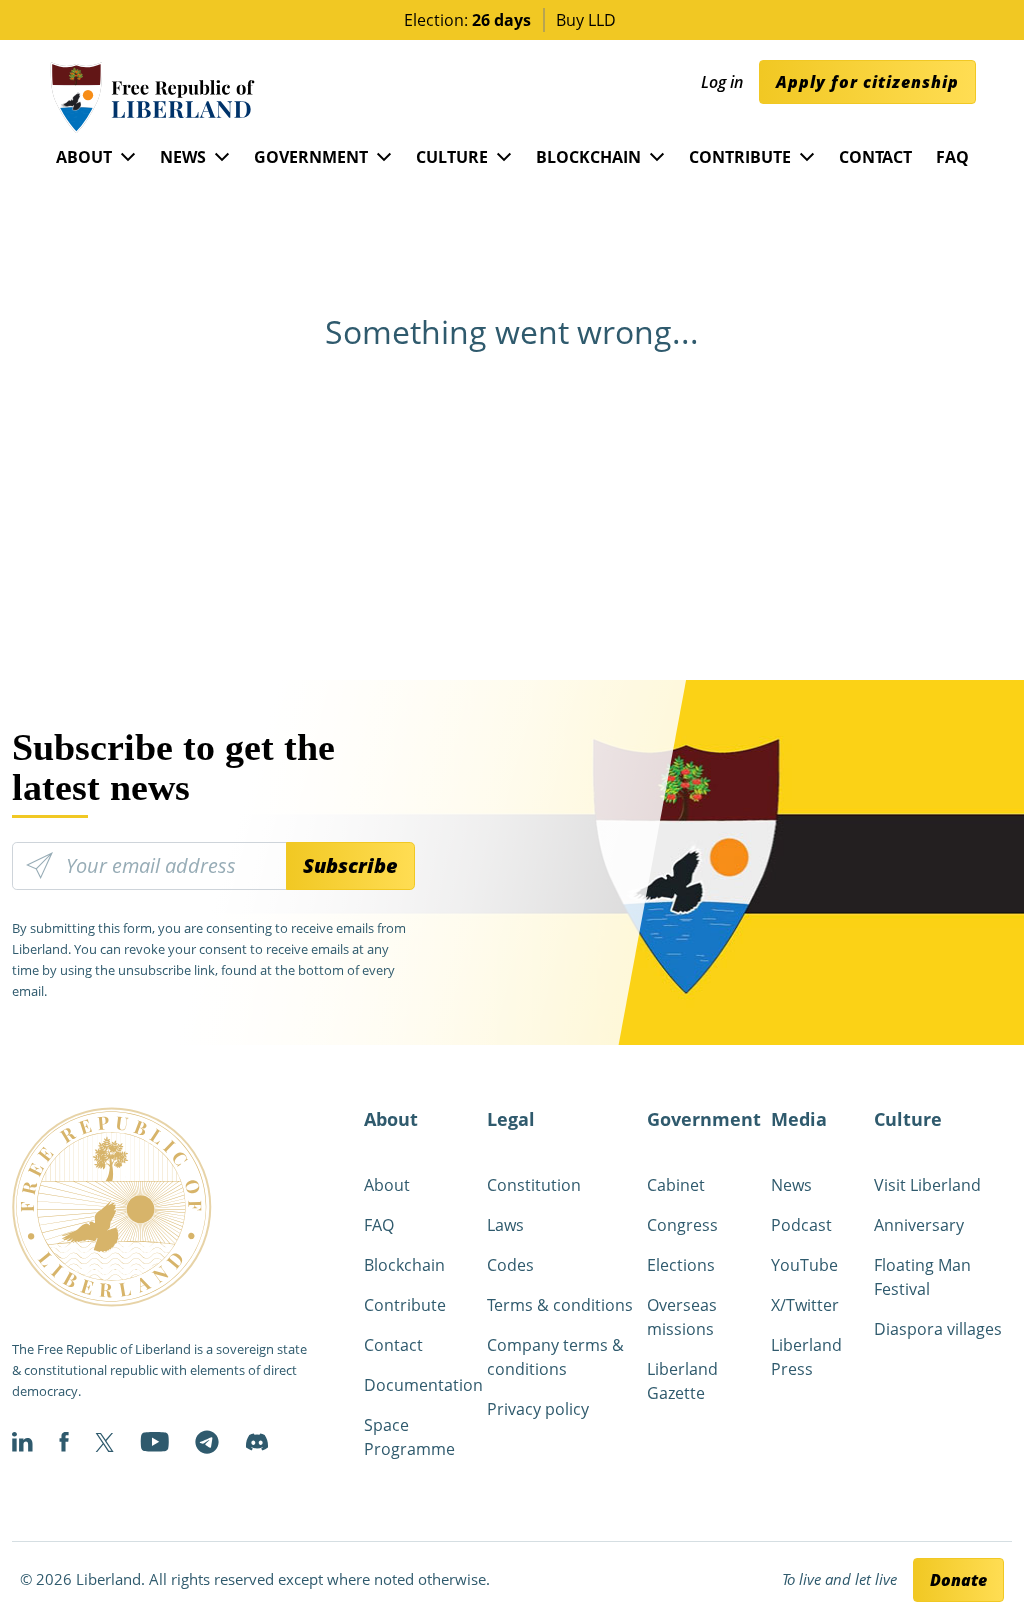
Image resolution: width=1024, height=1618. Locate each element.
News (183, 157)
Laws (505, 1225)
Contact (875, 157)
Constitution (534, 1185)
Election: (468, 20)
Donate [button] (958, 1580)
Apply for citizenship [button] (867, 82)
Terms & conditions (560, 1305)
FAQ (952, 157)
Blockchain (588, 157)
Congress (682, 1225)
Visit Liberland (927, 1185)
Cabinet (676, 1185)
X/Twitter (805, 1305)
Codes (510, 1265)
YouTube (804, 1265)
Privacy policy (538, 1409)
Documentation (423, 1385)
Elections (681, 1265)
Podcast (801, 1225)
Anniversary (919, 1225)
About (84, 157)
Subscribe (350, 865)
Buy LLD (586, 20)
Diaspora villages (938, 1329)
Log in (722, 82)
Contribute (740, 157)
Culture (452, 157)
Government (311, 157)
